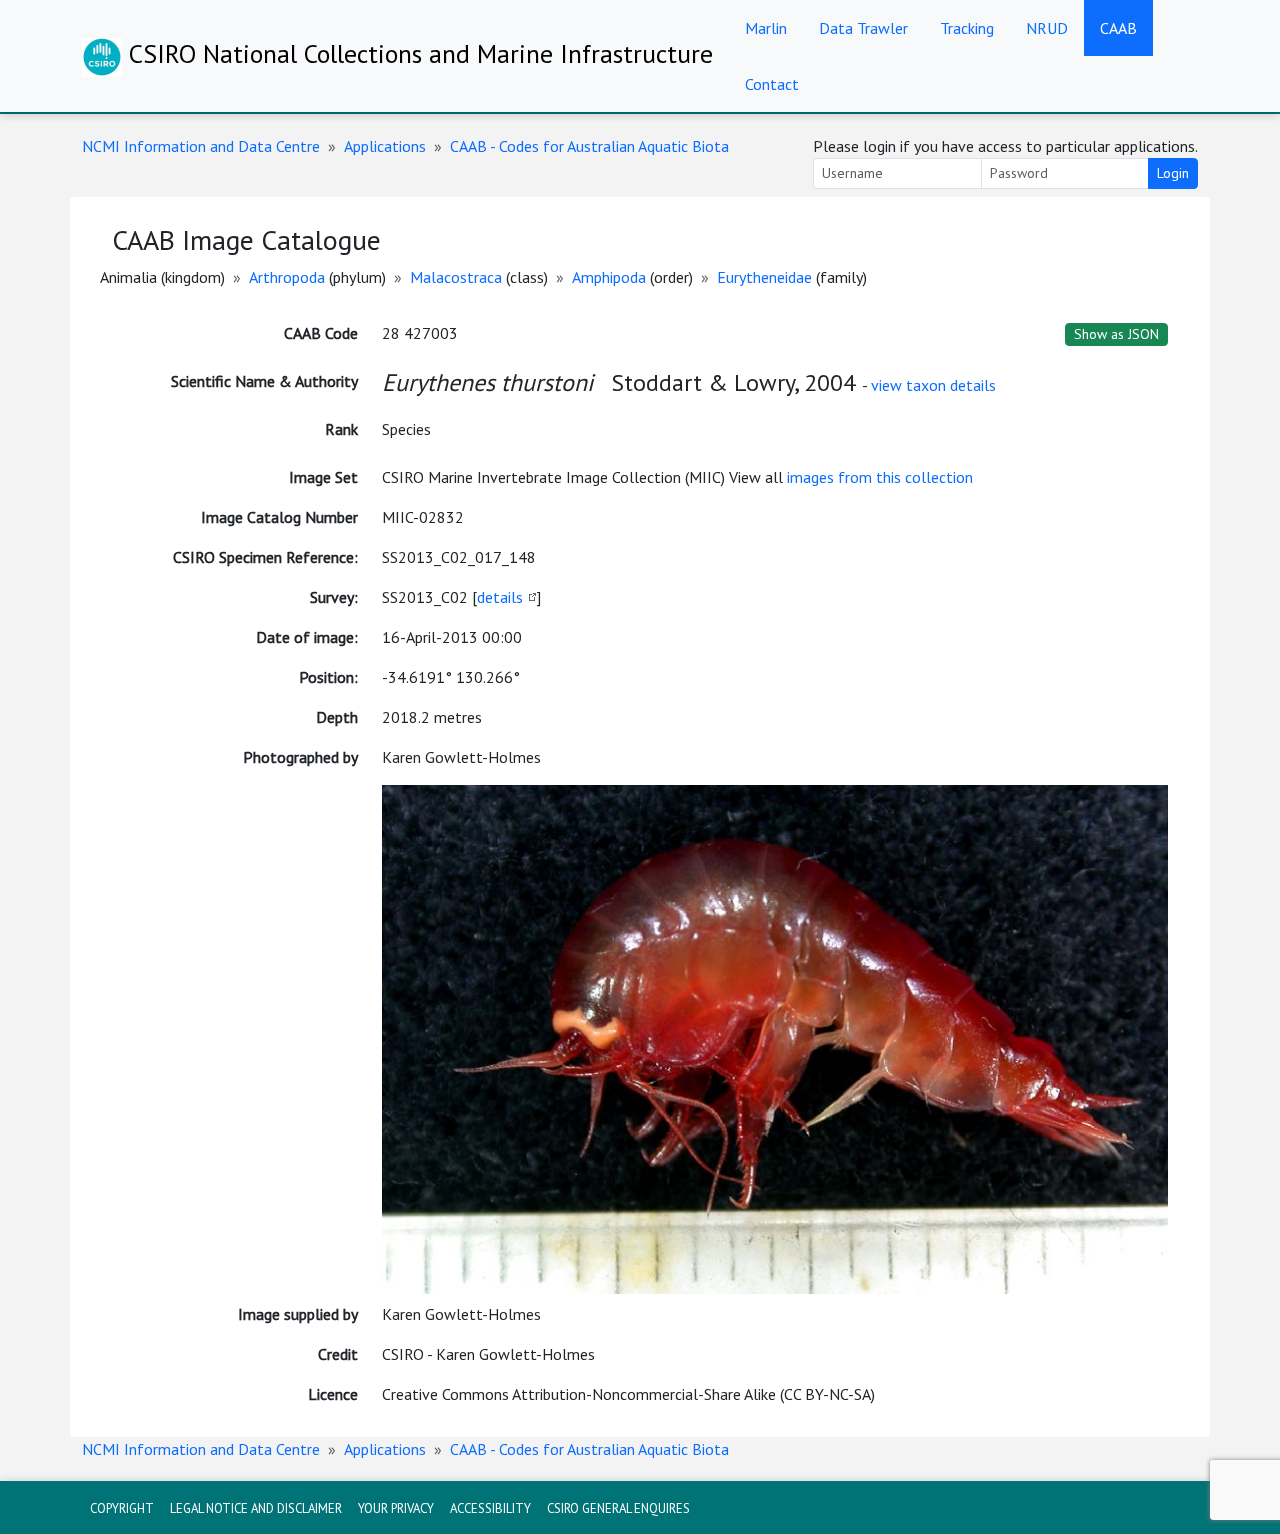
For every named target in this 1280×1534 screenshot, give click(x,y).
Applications (385, 146)
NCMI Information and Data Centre (201, 146)
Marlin (766, 28)
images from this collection (880, 477)
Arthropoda (287, 277)
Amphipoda (609, 277)
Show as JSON (1116, 334)
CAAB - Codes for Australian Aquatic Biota (589, 146)
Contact (772, 84)
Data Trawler (863, 28)
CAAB (1118, 28)
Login (1173, 173)
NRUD (1047, 28)
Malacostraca (456, 277)
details (500, 597)
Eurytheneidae (764, 277)
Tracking (967, 28)
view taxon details (933, 385)
